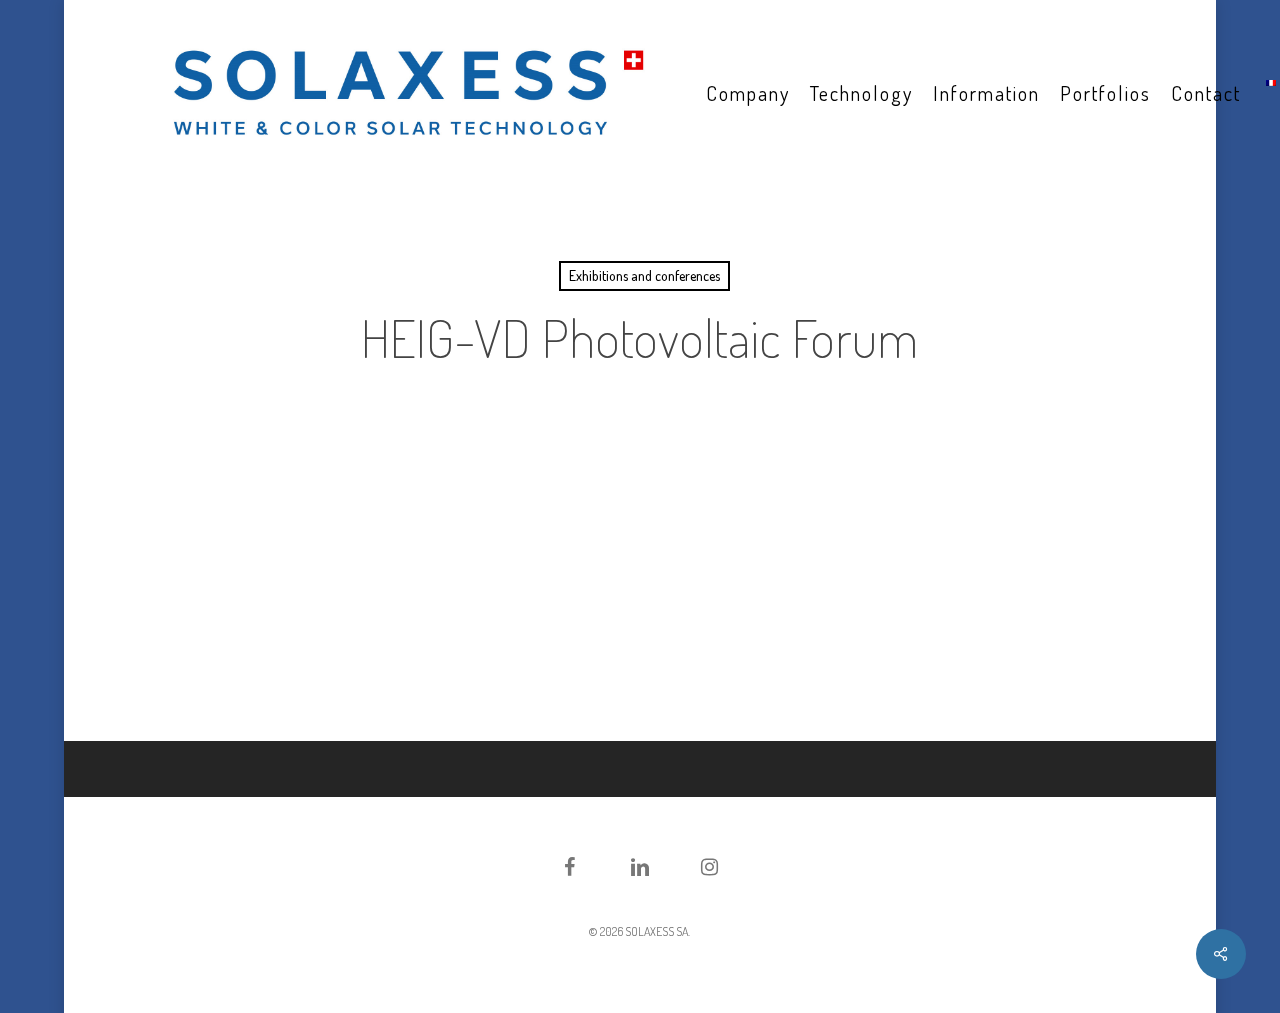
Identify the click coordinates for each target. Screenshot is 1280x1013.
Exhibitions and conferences (644, 275)
